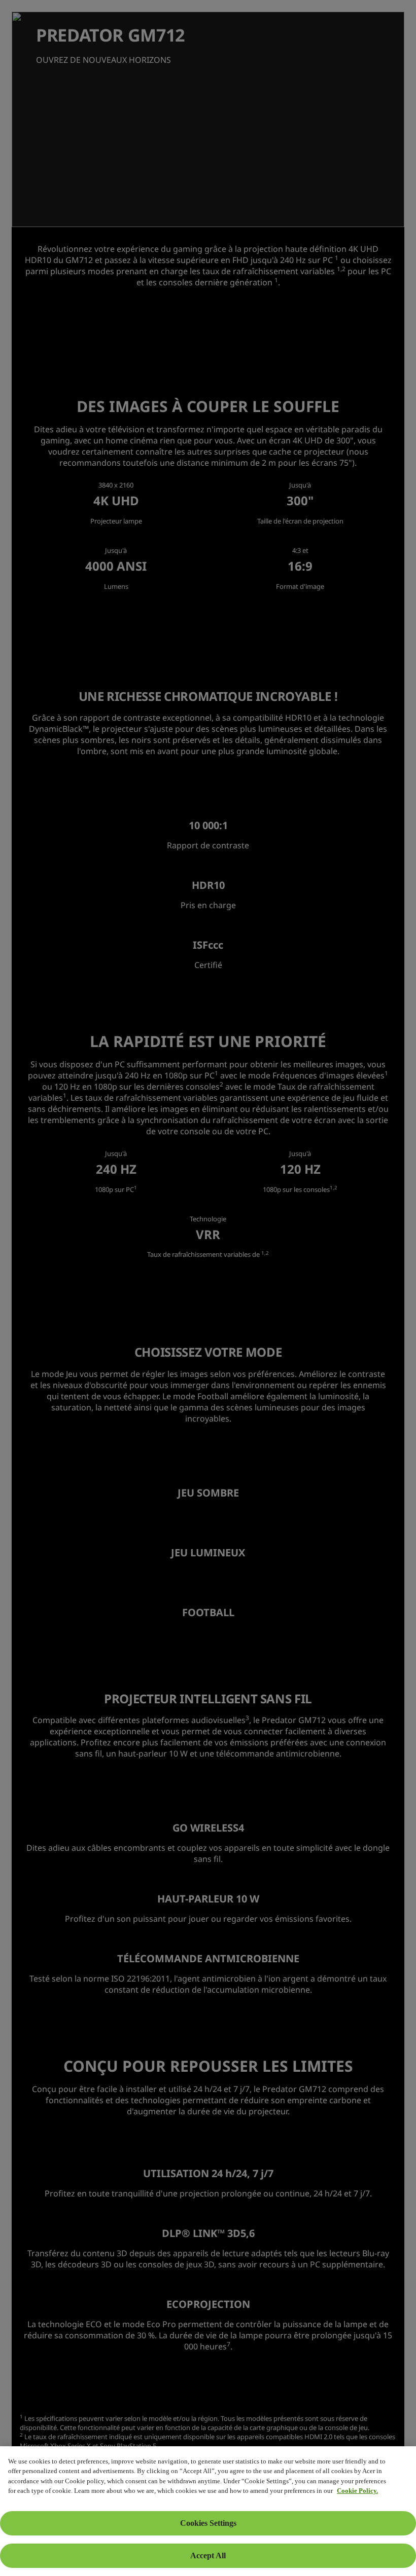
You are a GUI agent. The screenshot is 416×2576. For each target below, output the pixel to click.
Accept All (208, 2555)
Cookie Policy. (357, 2491)
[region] (208, 2511)
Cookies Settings (208, 2523)
